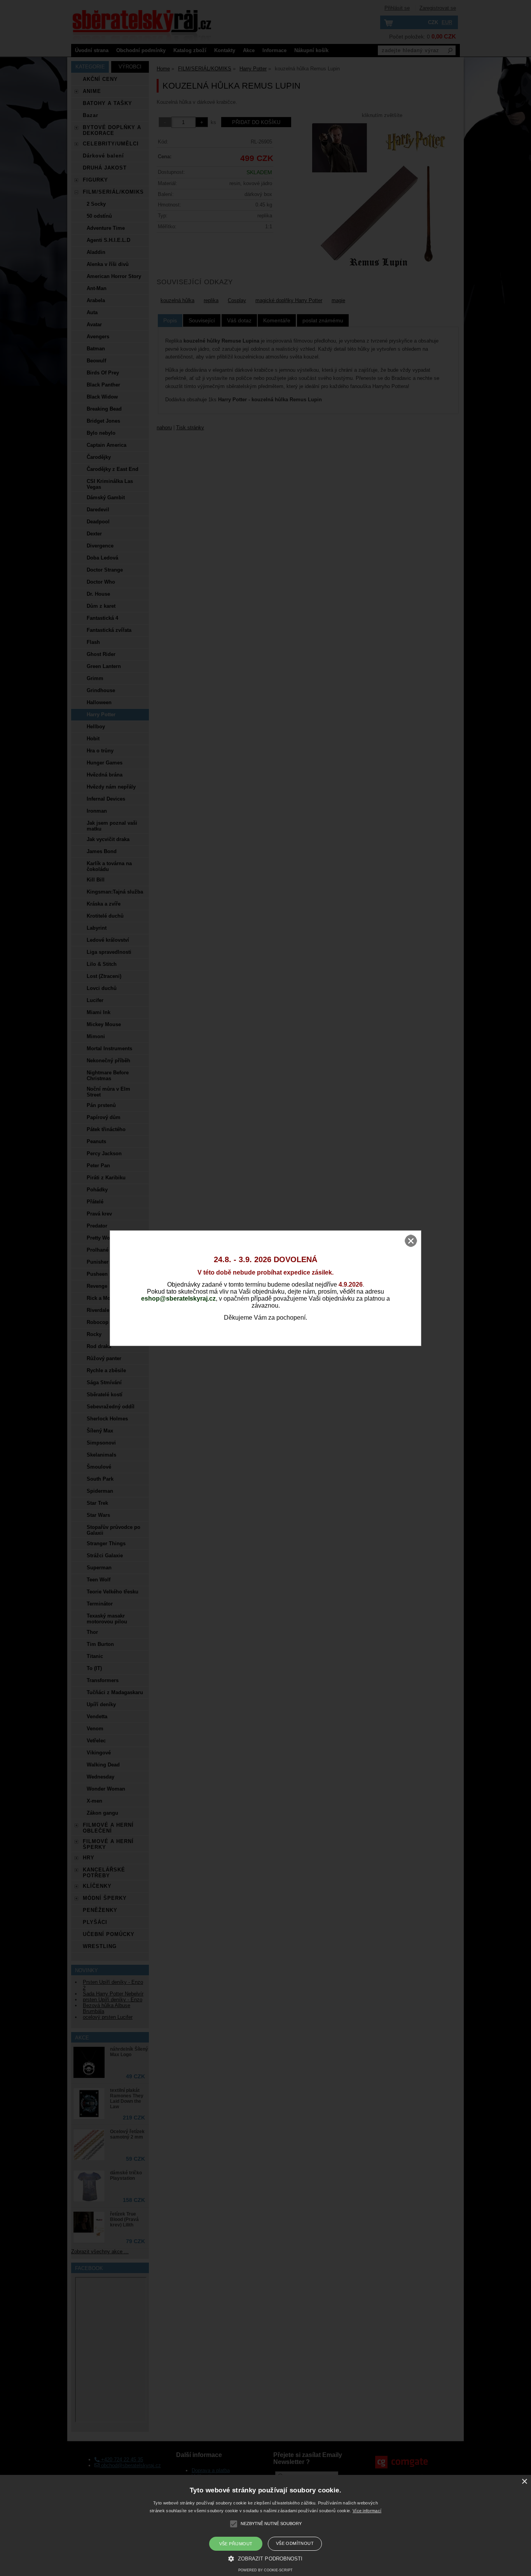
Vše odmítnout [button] (295, 2543)
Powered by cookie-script (265, 2570)
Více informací (367, 2511)
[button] (265, 2558)
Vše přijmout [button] (236, 2544)
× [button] (524, 2482)
